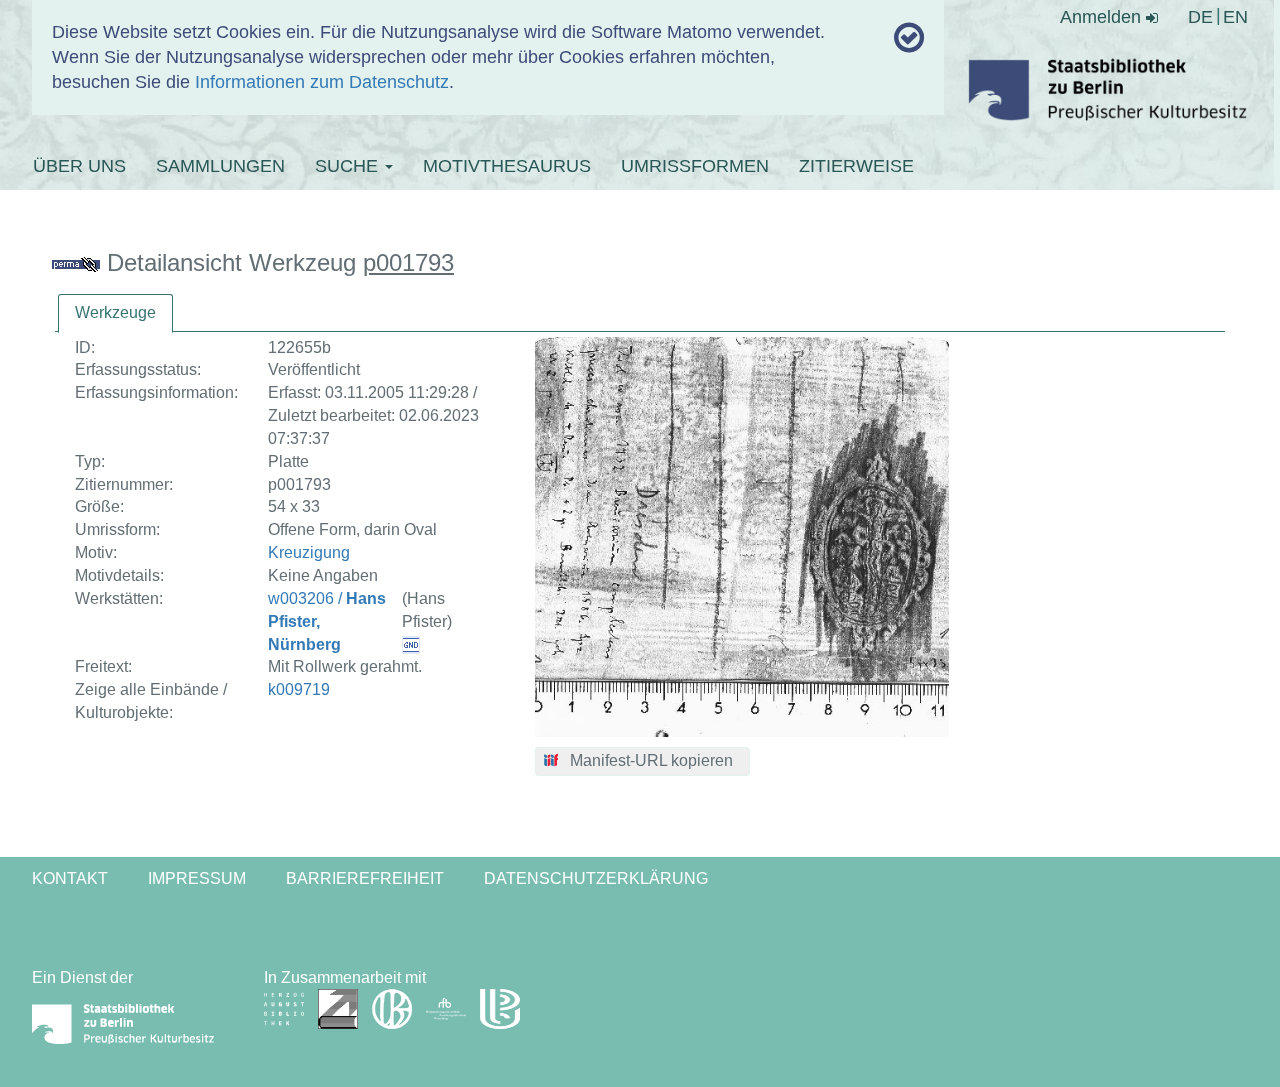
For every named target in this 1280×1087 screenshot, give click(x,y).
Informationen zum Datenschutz (322, 82)
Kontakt (70, 878)
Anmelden (1103, 17)
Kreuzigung (309, 552)
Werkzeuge (115, 312)
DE (1200, 17)
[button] (642, 762)
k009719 (299, 689)
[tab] (115, 313)
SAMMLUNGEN (220, 166)
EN (1235, 17)
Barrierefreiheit (365, 878)
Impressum (197, 878)
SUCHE (349, 166)
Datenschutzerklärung (596, 878)
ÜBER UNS (79, 166)
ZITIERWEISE (856, 166)
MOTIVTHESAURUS (507, 166)
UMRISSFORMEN (695, 166)
